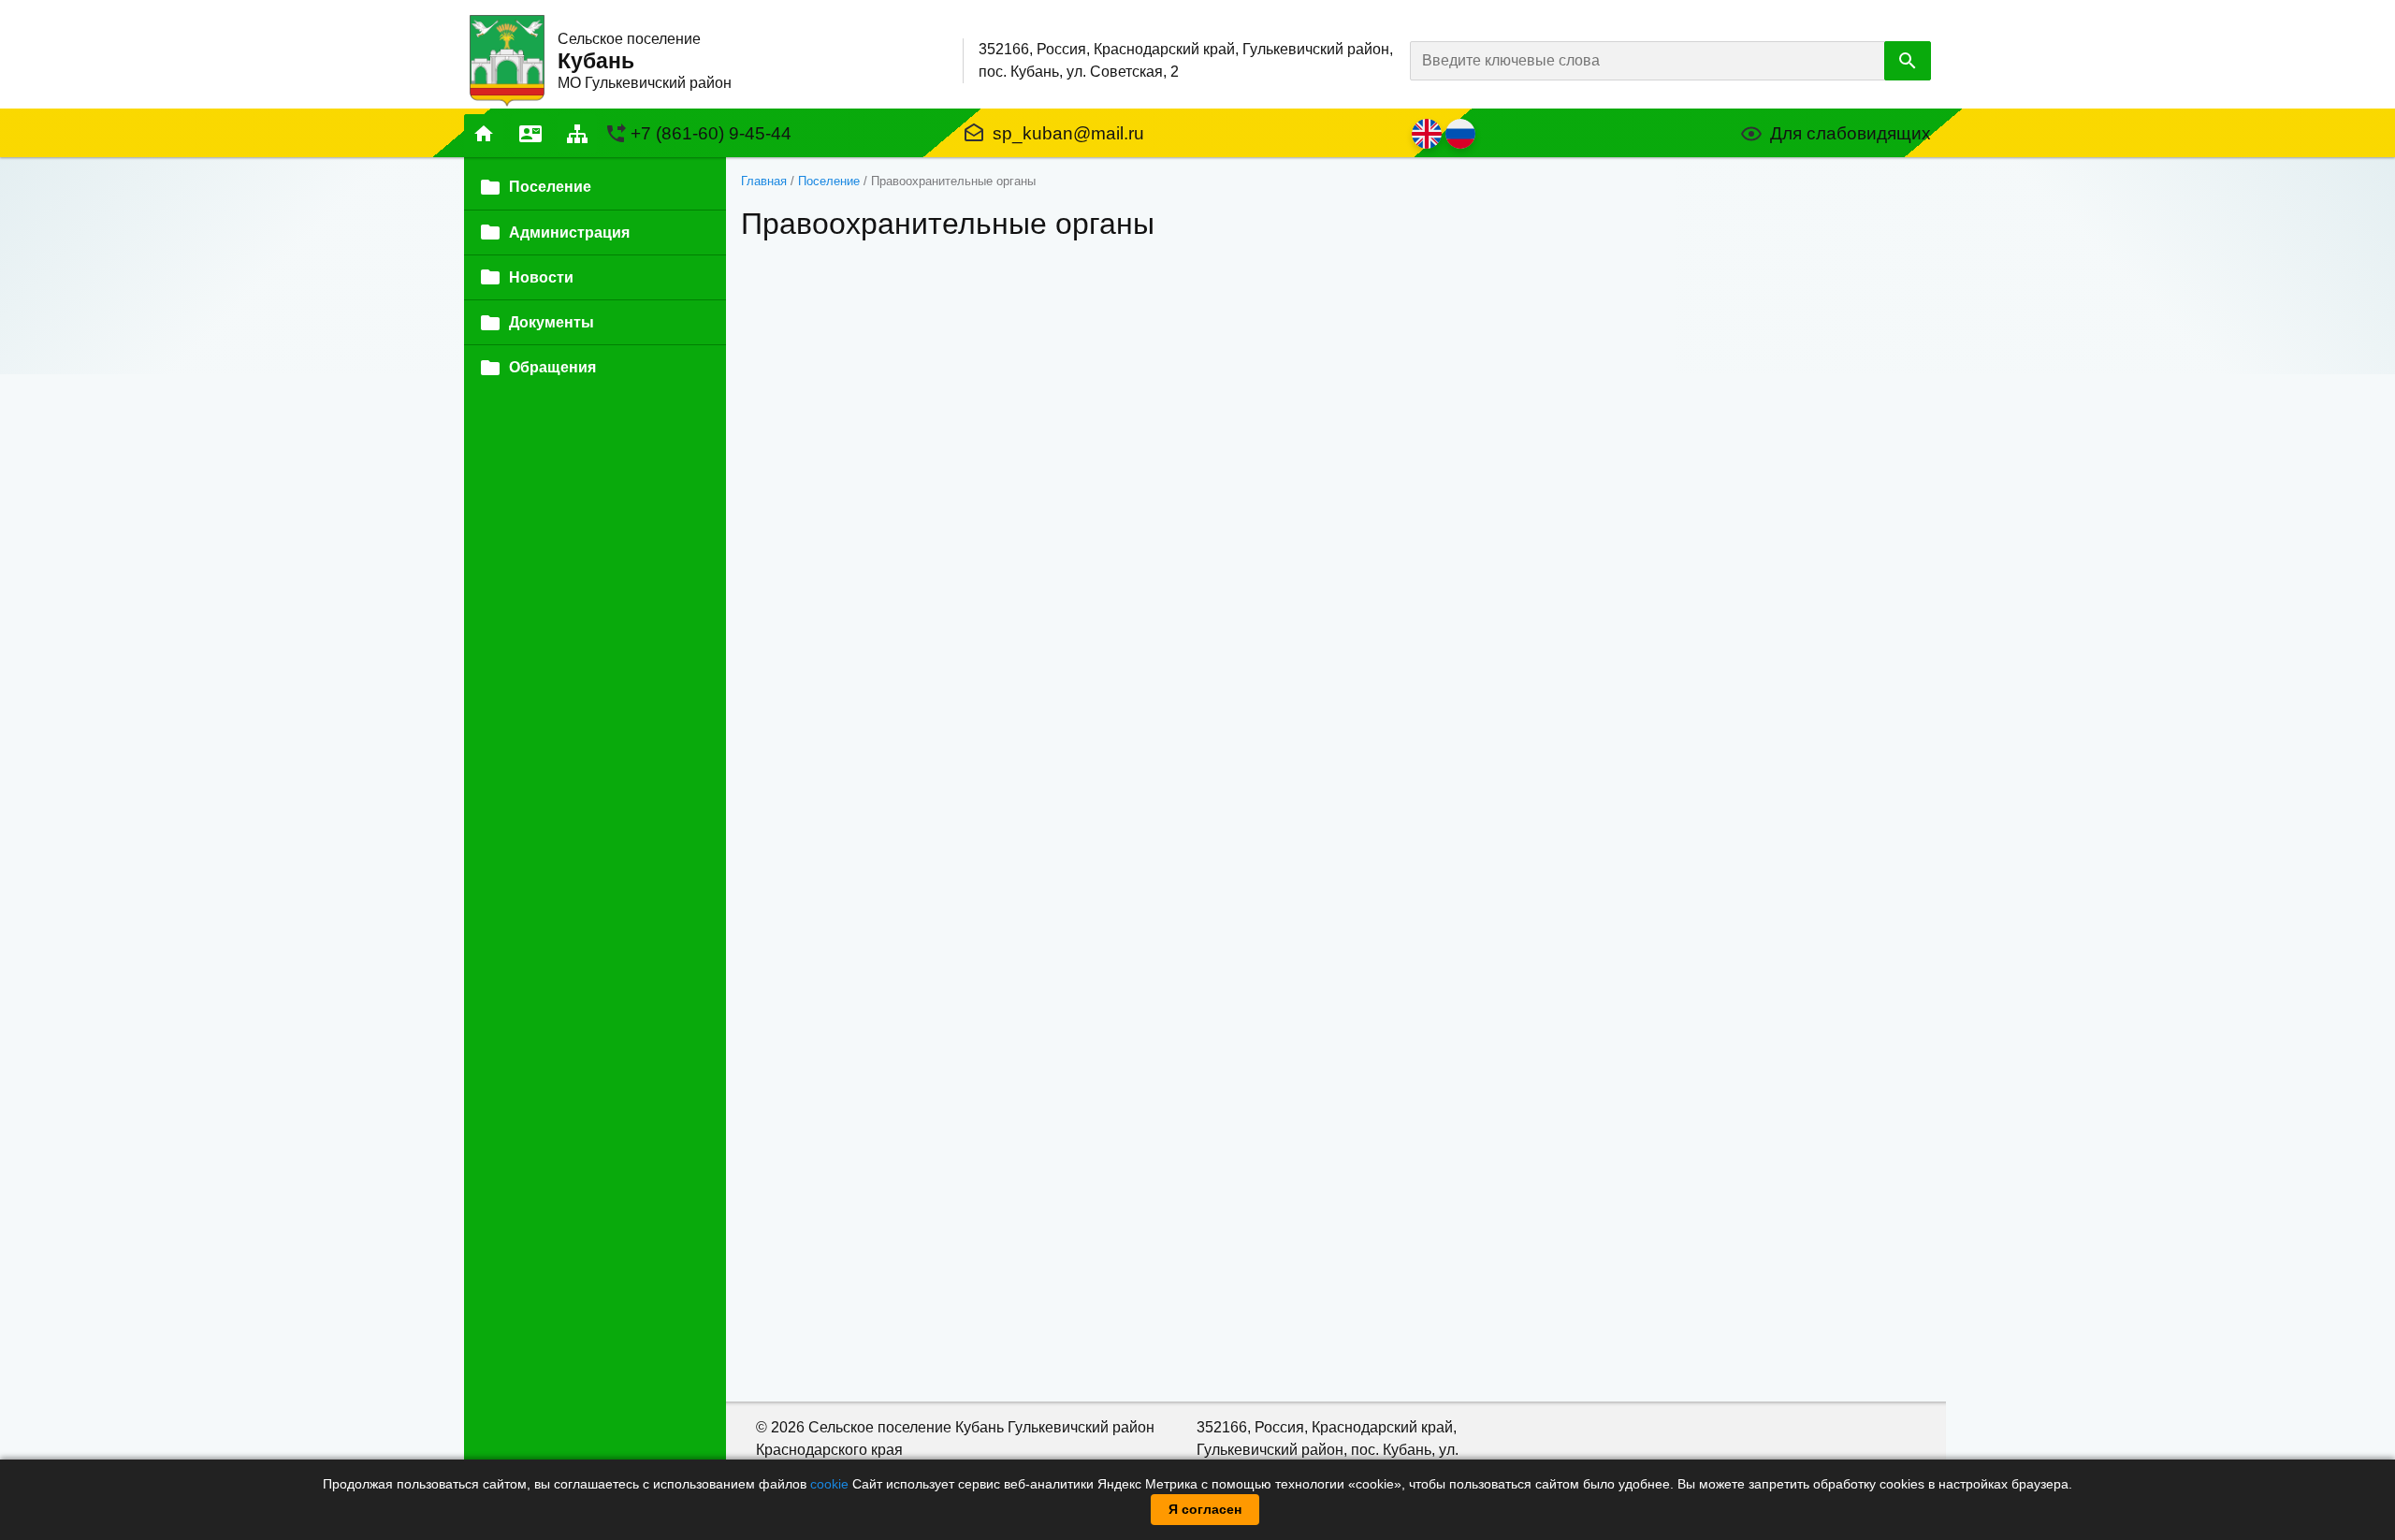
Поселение (829, 181)
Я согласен (1205, 1509)
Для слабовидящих (1851, 133)
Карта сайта (577, 134)
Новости (541, 277)
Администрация (569, 232)
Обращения (552, 367)
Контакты (530, 134)
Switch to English (1427, 134)
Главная (484, 134)
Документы (552, 322)
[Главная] (507, 59)
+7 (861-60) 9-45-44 (711, 133)
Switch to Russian (1460, 134)
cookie (829, 1484)
